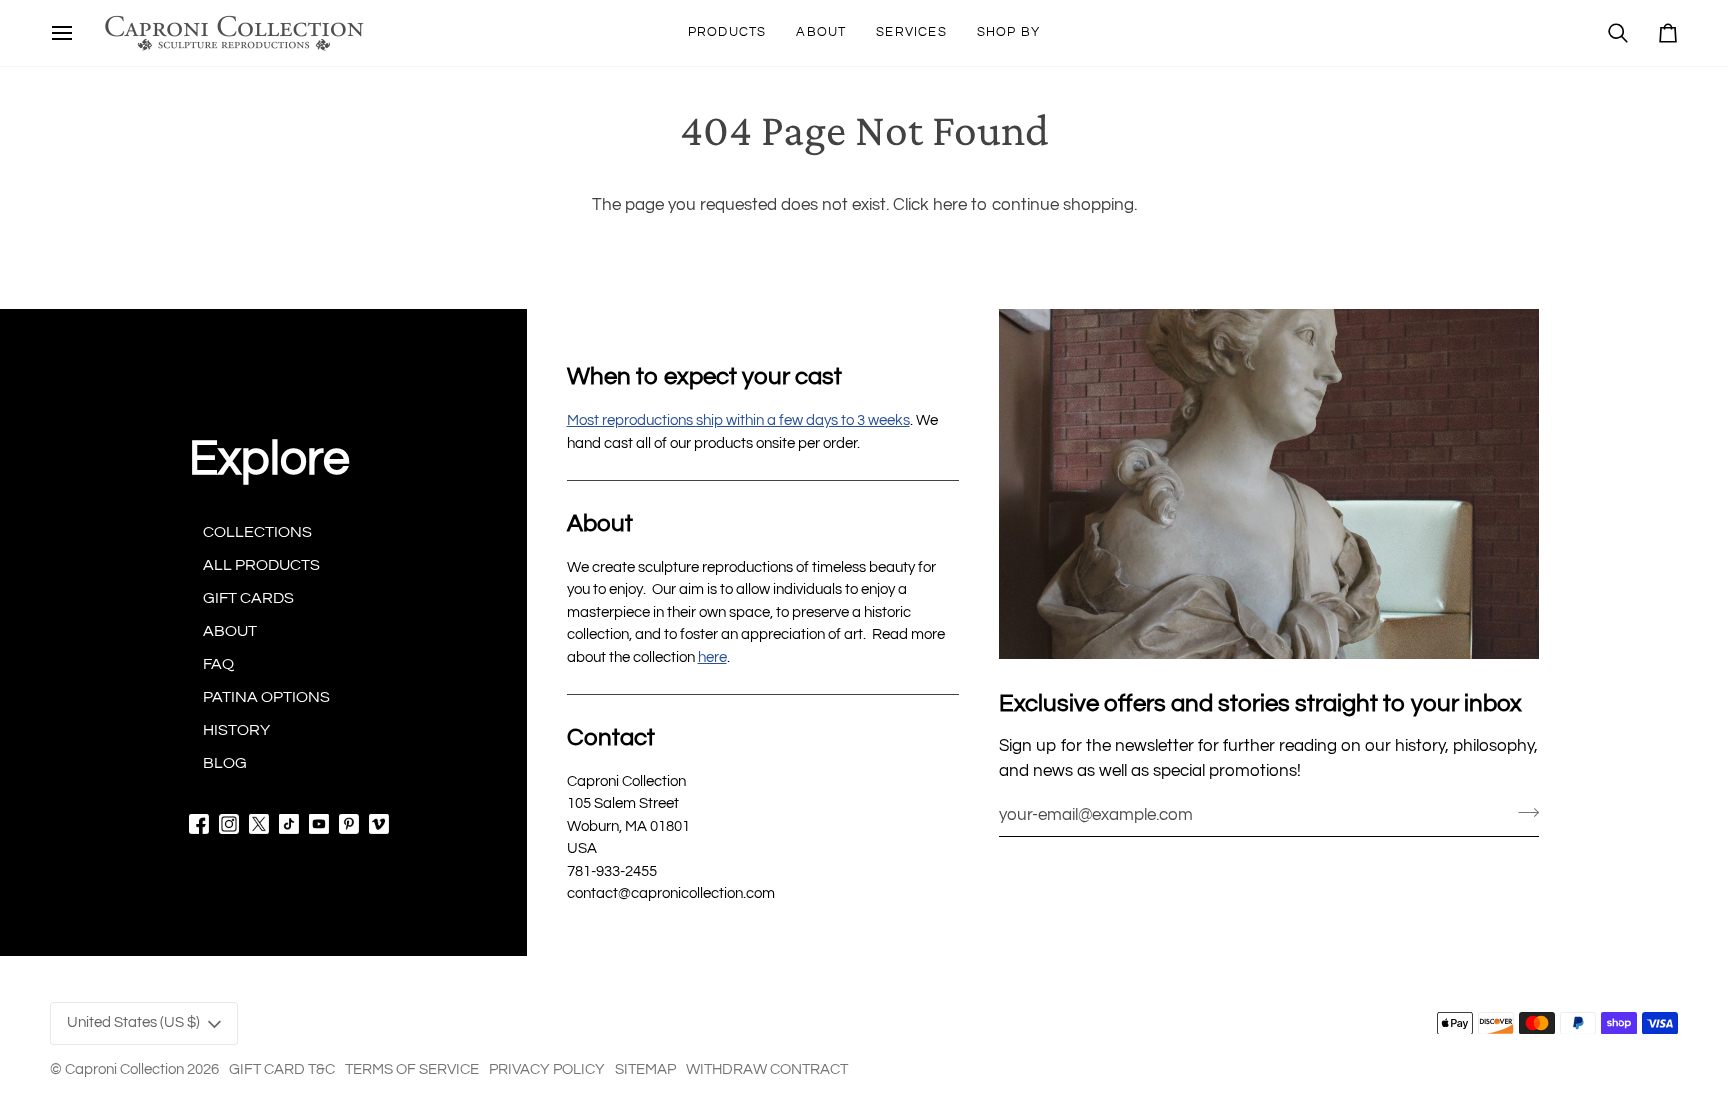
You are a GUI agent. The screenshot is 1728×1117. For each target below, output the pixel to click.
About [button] (600, 523)
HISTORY (236, 730)
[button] (727, 33)
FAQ (218, 664)
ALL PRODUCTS (261, 565)
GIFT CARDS (248, 598)
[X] (259, 824)
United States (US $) (133, 1022)
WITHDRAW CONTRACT (767, 1069)
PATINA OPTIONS (266, 697)
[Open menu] (62, 33)
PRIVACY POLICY (547, 1069)
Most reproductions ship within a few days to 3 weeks (738, 420)
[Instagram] (229, 824)
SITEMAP (645, 1069)
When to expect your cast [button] (704, 376)
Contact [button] (611, 737)
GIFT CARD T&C (282, 1069)
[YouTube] (319, 824)
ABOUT (230, 631)
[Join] (1522, 812)
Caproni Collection (124, 1069)
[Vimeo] (379, 824)
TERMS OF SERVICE (412, 1069)
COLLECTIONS (257, 532)
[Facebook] (199, 824)
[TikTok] (289, 824)
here (950, 205)
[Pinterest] (349, 824)
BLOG (225, 763)
